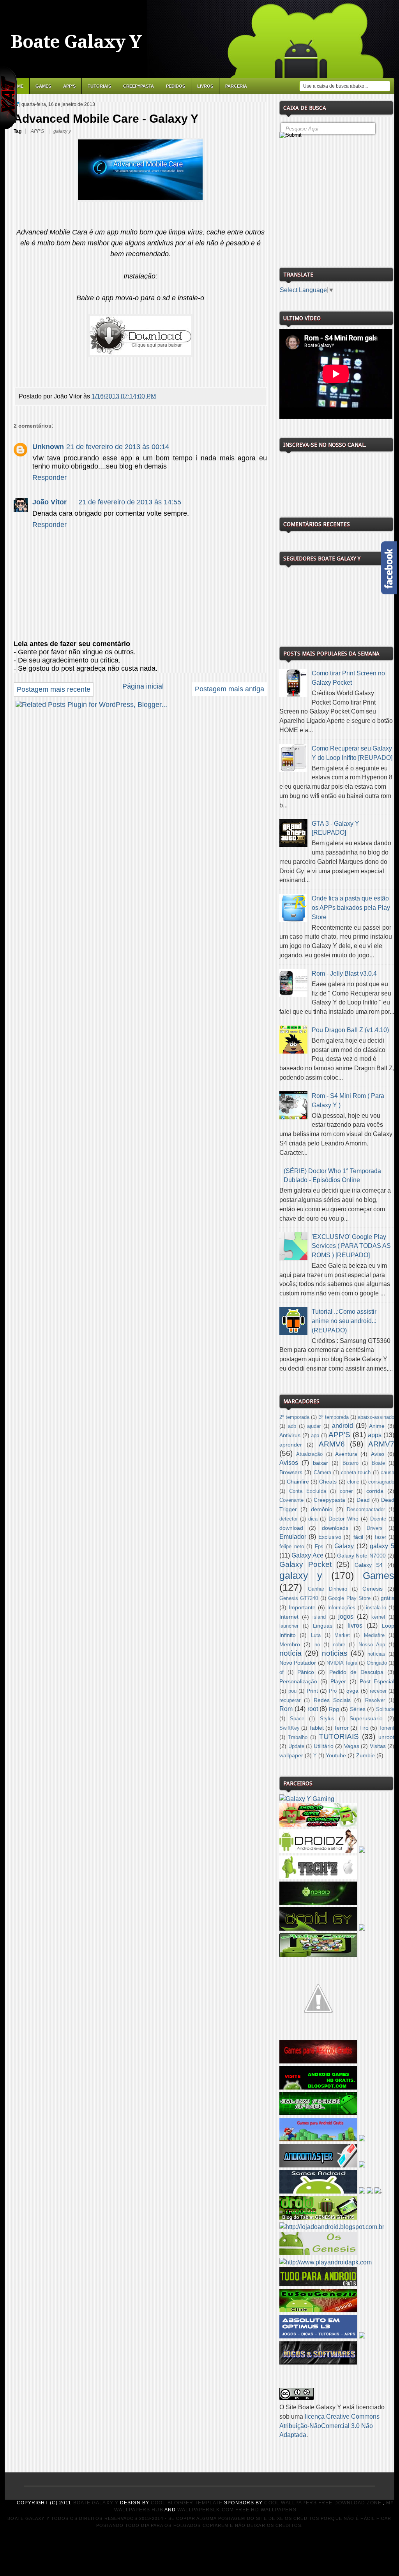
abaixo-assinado (376, 1417)
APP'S (69, 86)
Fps (319, 1547)
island (319, 1617)
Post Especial (377, 1681)
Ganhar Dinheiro (327, 1589)
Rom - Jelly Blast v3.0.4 (344, 973)
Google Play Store (349, 1598)
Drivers (375, 1528)
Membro (290, 1644)
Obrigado (377, 1663)
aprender (291, 1445)
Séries (358, 1709)
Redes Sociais (332, 1700)
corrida (375, 1491)
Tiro (364, 1728)
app (315, 1436)
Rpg (334, 1709)
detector (289, 1519)
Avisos (289, 1463)
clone (353, 1482)
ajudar (314, 1426)
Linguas (323, 1626)
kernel (378, 1617)
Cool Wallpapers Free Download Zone (323, 2503)
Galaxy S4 (369, 1565)
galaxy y (62, 131)
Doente (378, 1519)
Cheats (328, 1482)
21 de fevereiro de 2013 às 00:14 (118, 447)
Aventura (346, 1454)
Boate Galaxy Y (76, 42)
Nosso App (372, 1645)
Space (297, 1719)
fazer (380, 1537)
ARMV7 (381, 1444)
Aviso (378, 1454)
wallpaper (291, 1755)
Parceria (236, 86)
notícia (290, 1653)
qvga (352, 1691)
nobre (339, 1645)
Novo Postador (298, 1663)
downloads (335, 1528)
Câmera (322, 1473)
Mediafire (374, 1635)
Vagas (352, 1746)
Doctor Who (343, 1519)
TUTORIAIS (339, 1736)
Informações (341, 1608)
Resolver (375, 1700)
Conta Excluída (308, 1491)
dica (313, 1519)
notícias (376, 1654)
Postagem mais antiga (230, 689)
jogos (346, 1617)
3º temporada (334, 1417)
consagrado (381, 1482)
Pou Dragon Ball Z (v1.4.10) (350, 1030)
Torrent (387, 1728)
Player (338, 1681)
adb (292, 1426)
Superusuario (366, 1718)
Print (312, 1691)
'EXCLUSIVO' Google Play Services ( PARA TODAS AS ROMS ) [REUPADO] (351, 1246)
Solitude (385, 1709)
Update (296, 1746)
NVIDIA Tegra (342, 1663)
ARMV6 (332, 1444)
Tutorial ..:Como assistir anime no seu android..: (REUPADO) (344, 1321)
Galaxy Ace (307, 1555)
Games (43, 86)
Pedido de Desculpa (356, 1672)
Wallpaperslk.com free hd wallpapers (237, 2510)
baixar (320, 1463)
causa (388, 1473)
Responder (49, 477)
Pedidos (176, 86)
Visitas (378, 1746)
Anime (377, 1426)
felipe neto (292, 1547)
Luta (316, 1635)
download (291, 1528)
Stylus (327, 1719)
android (343, 1426)
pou (292, 1691)
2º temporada (294, 1417)
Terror (341, 1728)
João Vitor (49, 502)
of (282, 1672)
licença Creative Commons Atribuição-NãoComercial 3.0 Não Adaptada (329, 2426)
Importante (302, 1607)
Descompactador (366, 1510)
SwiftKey (290, 1728)
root (313, 1709)
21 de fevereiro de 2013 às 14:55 (130, 502)
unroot (386, 1737)
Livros (205, 86)
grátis (388, 1598)
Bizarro (350, 1463)
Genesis (373, 1589)
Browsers (291, 1472)
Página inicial (143, 686)
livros (355, 1625)
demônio (322, 1509)
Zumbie (365, 1755)
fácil (358, 1537)
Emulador (293, 1537)
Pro (333, 1691)
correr (346, 1491)
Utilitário (324, 1746)
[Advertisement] (338, 200)
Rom (286, 1709)
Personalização (298, 1681)
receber (378, 1691)
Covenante (291, 1500)
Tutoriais (99, 86)
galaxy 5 (382, 1546)
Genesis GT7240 (299, 1598)
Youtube (336, 1755)
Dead (363, 1500)
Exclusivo (330, 1537)
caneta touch (356, 1473)
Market (342, 1635)
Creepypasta (139, 86)
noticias (335, 1653)
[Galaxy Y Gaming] (307, 1799)
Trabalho (298, 1737)
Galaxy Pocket (305, 1564)
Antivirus (290, 1435)
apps (375, 1435)
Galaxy (344, 1546)
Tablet (316, 1728)
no (317, 1645)
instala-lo (376, 1608)
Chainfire (298, 1482)
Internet (289, 1617)
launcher (289, 1626)
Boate (378, 1463)
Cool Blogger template (187, 2503)
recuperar (290, 1700)
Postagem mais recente (54, 689)
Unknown (48, 447)
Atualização (309, 1454)
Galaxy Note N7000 (361, 1556)
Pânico (306, 1672)
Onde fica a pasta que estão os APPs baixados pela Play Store (351, 908)
